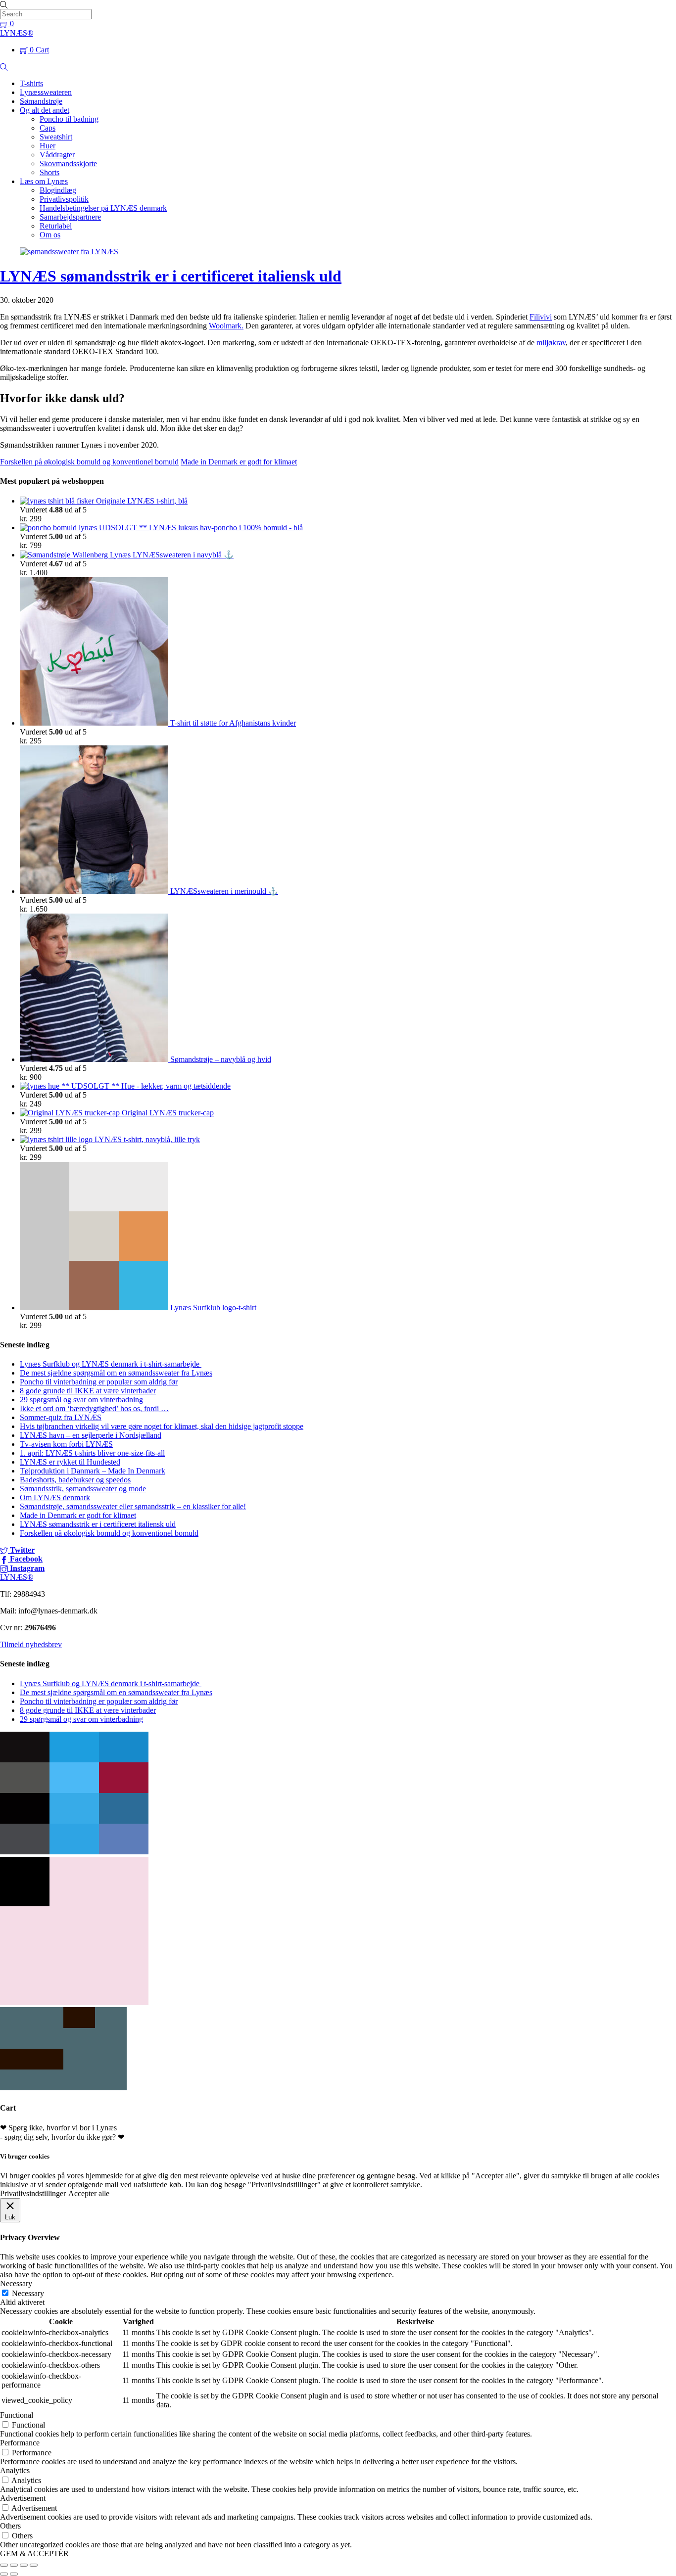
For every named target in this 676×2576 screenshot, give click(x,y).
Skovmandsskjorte (68, 163)
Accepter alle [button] (89, 2193)
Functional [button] (17, 2415)
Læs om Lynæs (44, 181)
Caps (48, 128)
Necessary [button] (16, 2283)
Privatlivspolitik (64, 199)
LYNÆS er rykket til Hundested (70, 1462)
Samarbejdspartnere (70, 217)
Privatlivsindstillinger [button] (33, 2193)
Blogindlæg (58, 190)
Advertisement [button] (23, 2498)
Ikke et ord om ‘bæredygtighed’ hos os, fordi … (94, 1408)
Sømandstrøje (41, 101)
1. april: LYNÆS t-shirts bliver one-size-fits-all (92, 1453)
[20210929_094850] (74, 1852)
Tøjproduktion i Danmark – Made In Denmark (93, 1471)
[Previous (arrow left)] (4, 2574)
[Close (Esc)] (4, 2565)
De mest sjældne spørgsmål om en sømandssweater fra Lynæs (116, 1373)
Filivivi (541, 317)
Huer (48, 146)
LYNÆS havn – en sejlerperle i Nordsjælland (91, 1435)
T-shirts (31, 83)
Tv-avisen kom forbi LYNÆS (66, 1444)
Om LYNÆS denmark (55, 1497)
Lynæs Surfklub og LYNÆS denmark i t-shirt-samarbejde (111, 1364)
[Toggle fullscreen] (24, 2565)
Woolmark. (226, 326)
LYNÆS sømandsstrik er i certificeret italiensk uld (171, 276)
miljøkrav (551, 343)
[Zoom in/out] (34, 2565)
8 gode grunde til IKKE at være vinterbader (88, 1391)
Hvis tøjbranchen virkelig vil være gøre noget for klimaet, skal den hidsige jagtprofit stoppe (162, 1426)
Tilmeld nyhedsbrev (31, 1644)
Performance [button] (20, 2443)
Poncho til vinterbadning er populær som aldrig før (99, 1382)
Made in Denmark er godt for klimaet (239, 462)
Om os (50, 235)
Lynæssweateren (46, 92)
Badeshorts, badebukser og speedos (75, 1480)
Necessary (28, 2293)
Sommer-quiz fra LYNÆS (61, 1417)
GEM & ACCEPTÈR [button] (34, 2553)
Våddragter (57, 155)
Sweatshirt (56, 137)
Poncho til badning (69, 119)
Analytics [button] (15, 2470)
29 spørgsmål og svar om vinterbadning (81, 1400)
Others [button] (10, 2526)
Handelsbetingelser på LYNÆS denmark (103, 208)
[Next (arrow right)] (14, 2574)
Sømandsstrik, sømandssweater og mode (83, 1489)
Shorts (49, 172)
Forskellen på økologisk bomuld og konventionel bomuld (89, 462)
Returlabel (56, 226)
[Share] (14, 2565)
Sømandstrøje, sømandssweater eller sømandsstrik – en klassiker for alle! (133, 1506)
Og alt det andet (45, 110)
